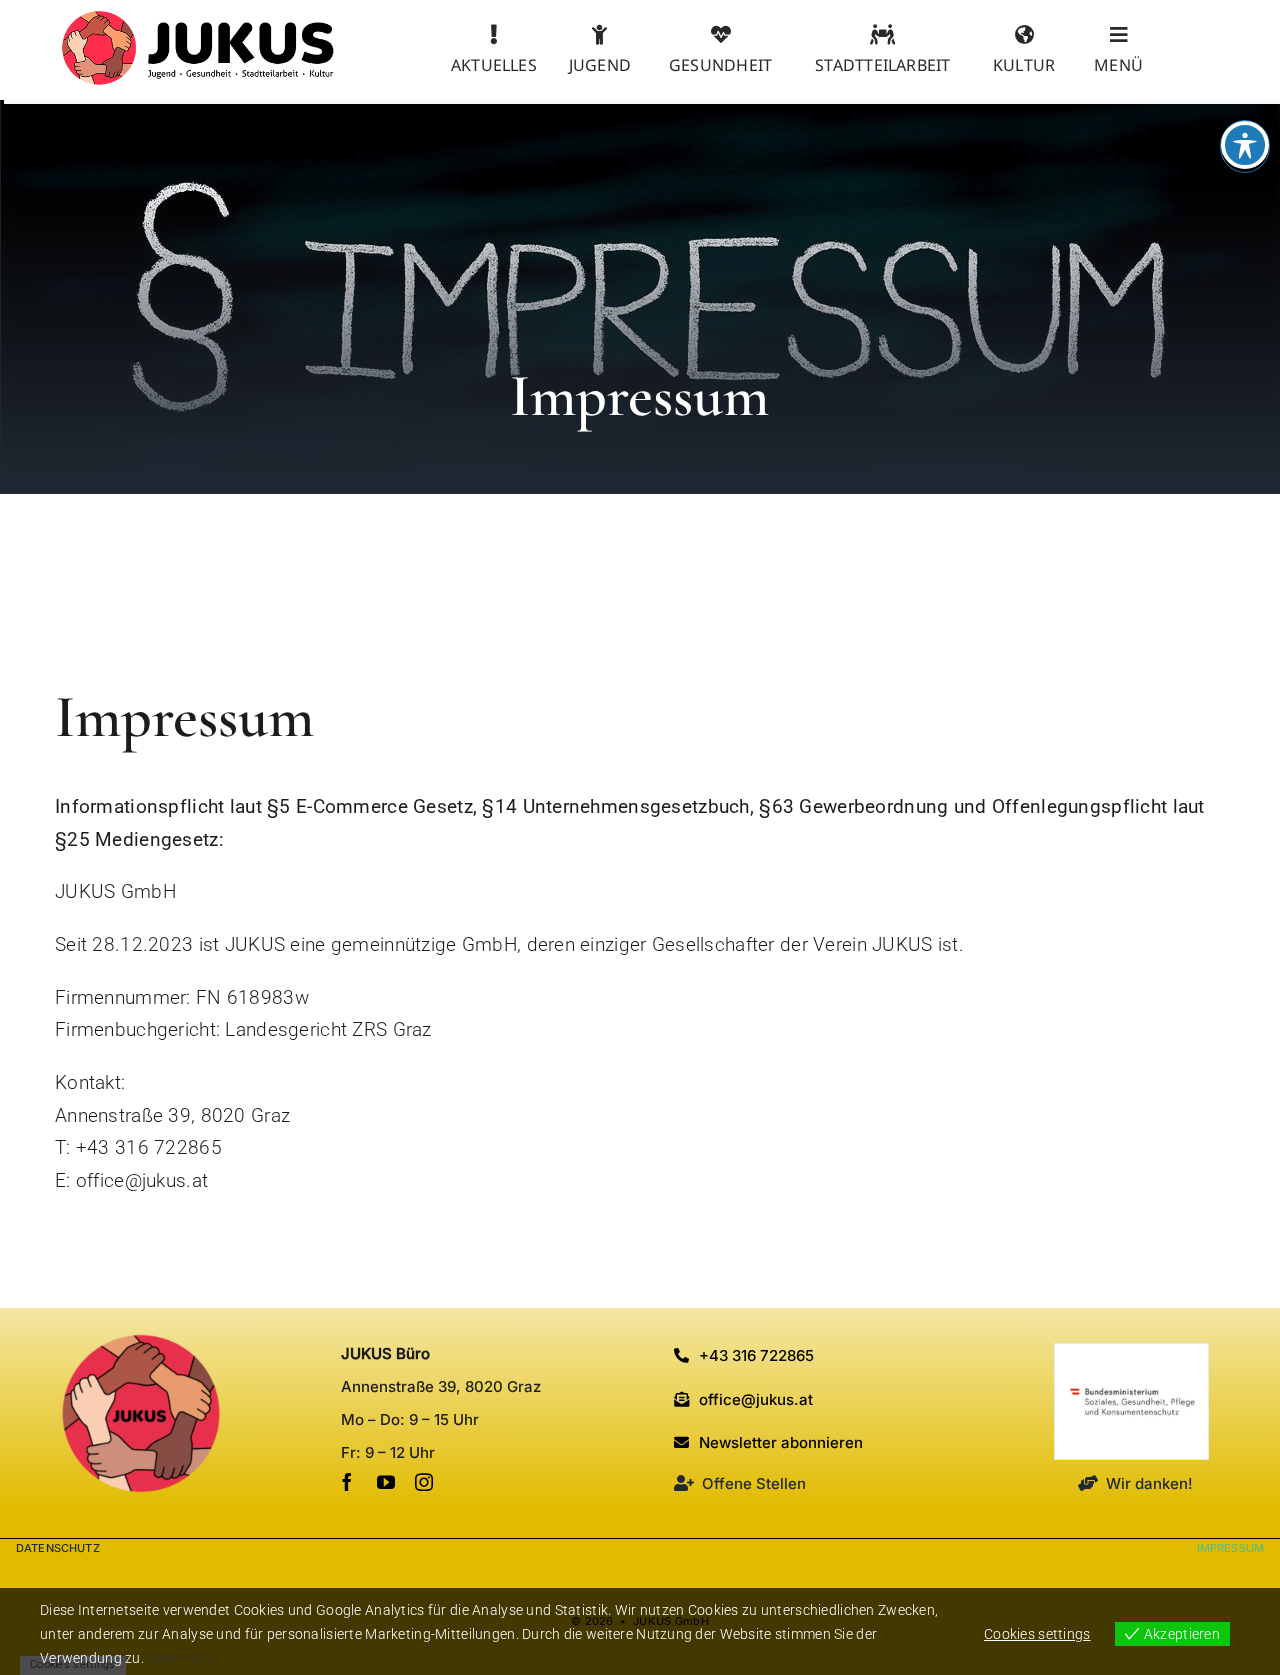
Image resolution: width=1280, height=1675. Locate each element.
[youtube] (386, 1482)
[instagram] (424, 1482)
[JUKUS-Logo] (198, 19)
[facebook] (347, 1482)
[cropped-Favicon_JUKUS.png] (141, 1342)
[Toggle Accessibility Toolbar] (1245, 145)
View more (181, 1658)
